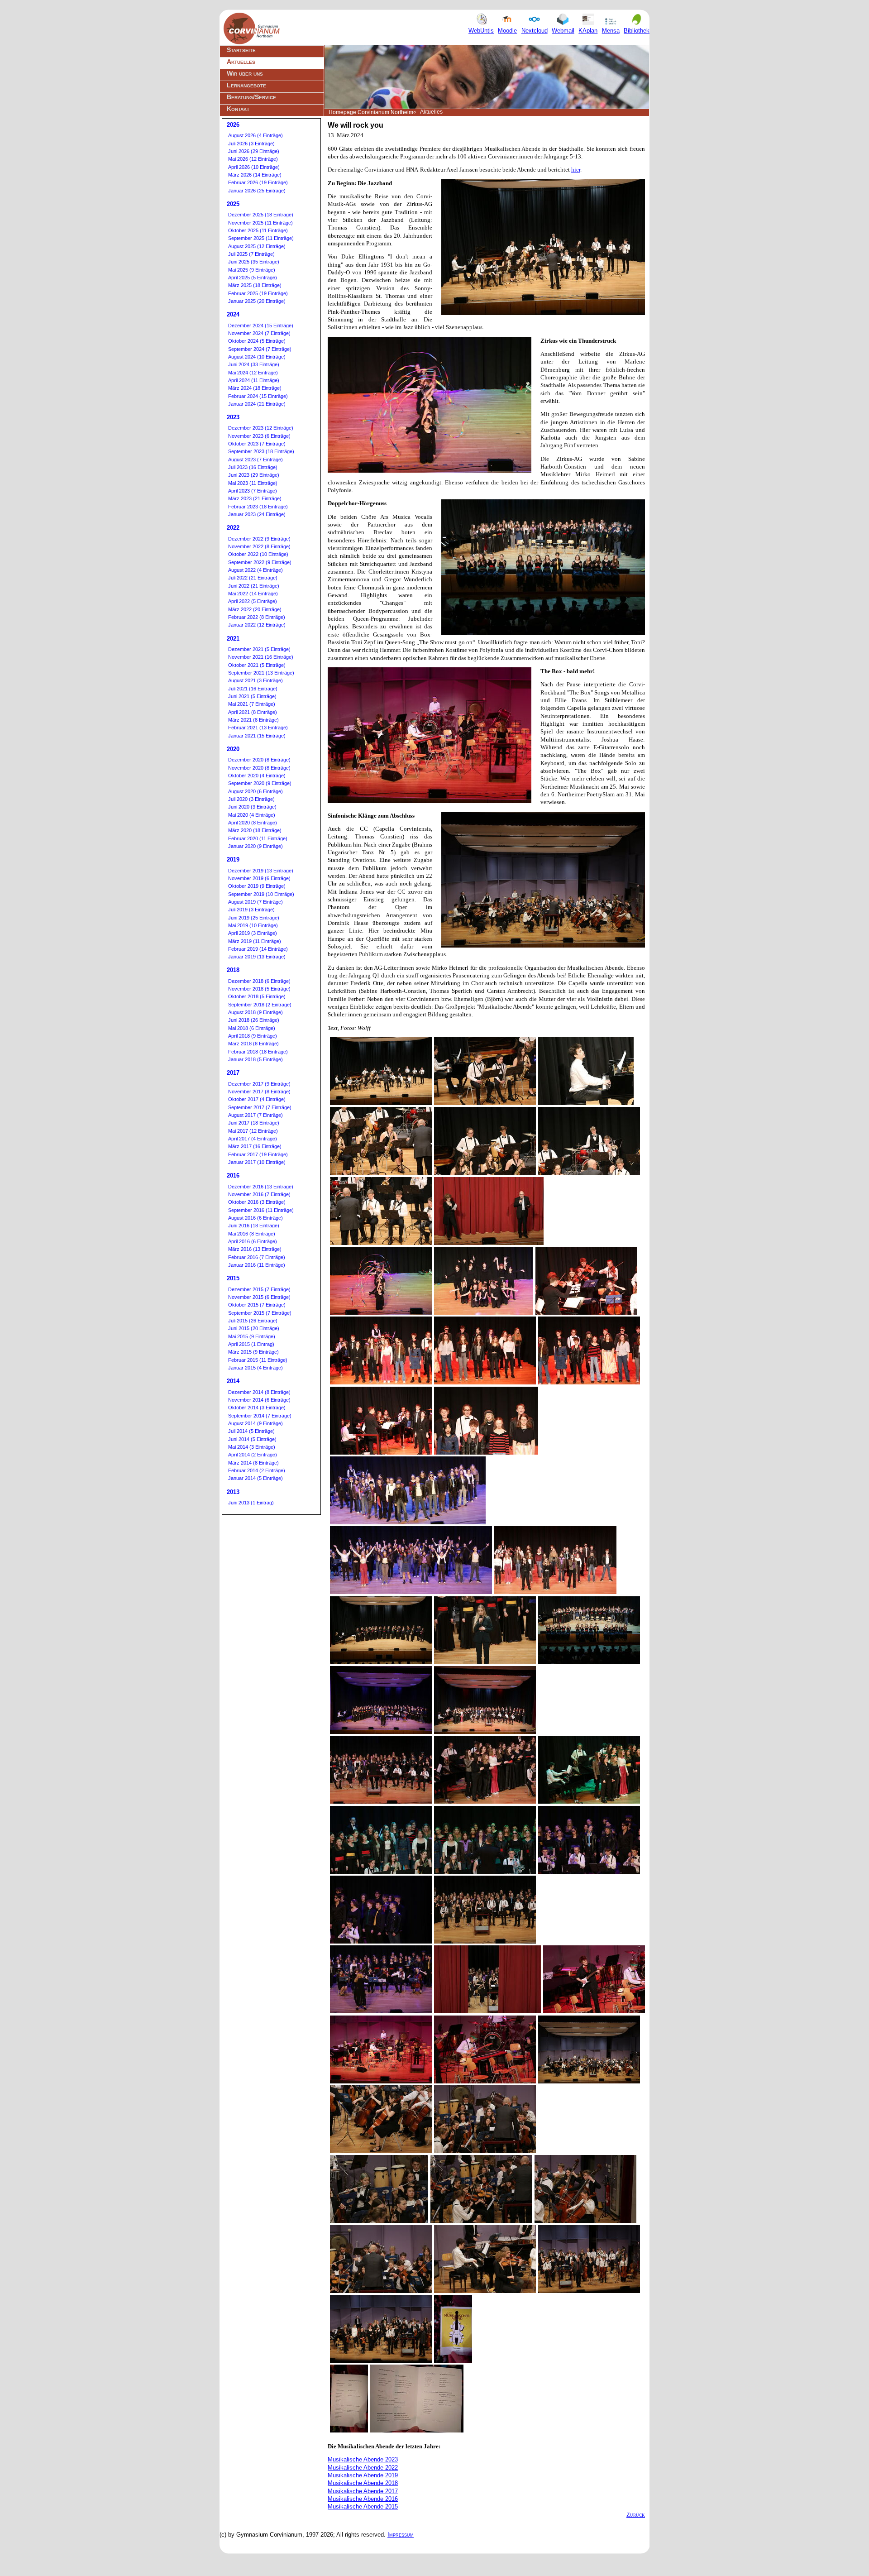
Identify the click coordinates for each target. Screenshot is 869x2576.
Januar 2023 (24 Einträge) (257, 514)
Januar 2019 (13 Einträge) (257, 957)
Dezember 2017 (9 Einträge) (259, 1084)
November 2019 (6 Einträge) (259, 878)
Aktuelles (241, 62)
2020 (233, 749)
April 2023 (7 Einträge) (253, 491)
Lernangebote (246, 85)
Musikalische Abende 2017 (363, 2491)
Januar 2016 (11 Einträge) (257, 1265)
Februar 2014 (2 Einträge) (257, 1470)
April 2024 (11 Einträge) (254, 380)
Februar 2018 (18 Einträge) (258, 1052)
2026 (233, 125)
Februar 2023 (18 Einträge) (258, 507)
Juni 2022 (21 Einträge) (254, 586)
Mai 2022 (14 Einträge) (253, 594)
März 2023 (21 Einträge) (255, 498)
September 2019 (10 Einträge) (261, 894)
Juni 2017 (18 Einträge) (254, 1123)
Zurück (636, 2515)
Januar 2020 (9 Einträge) (255, 846)
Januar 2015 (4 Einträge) (255, 1368)
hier (576, 170)
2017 (233, 1073)
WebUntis (481, 31)
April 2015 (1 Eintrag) (251, 1344)
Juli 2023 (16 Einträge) (253, 467)
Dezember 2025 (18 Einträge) (261, 215)
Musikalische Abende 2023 (363, 2459)
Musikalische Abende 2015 (363, 2507)
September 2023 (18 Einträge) (261, 451)
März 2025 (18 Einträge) (255, 285)
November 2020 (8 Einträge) (259, 768)
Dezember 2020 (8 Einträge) (259, 760)
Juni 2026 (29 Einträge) (254, 151)
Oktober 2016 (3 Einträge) (257, 1202)
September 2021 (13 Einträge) (261, 673)
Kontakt (238, 109)
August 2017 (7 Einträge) (255, 1115)
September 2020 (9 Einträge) (260, 783)
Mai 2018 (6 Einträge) (252, 1028)
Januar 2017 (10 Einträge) (257, 1162)
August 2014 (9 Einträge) (255, 1423)
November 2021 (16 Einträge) (261, 657)
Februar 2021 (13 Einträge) (258, 728)
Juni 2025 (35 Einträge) (254, 262)
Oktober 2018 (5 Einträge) (257, 996)
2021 (233, 639)
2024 (233, 314)
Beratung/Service (251, 97)
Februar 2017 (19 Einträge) (258, 1154)
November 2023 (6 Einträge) (259, 436)
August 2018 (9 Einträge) (255, 1012)
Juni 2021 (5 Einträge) (252, 696)
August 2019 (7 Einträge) (255, 902)
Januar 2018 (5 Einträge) (255, 1059)
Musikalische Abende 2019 (363, 2475)
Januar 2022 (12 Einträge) (257, 625)
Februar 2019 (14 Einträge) (258, 949)
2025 (233, 204)
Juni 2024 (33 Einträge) (254, 364)
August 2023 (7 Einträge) (255, 460)
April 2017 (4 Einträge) (253, 1139)
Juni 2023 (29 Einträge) (254, 475)
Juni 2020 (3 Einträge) (252, 807)
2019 (233, 859)
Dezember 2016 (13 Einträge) (261, 1187)
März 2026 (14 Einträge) (255, 175)
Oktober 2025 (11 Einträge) (258, 230)
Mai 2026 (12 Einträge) (253, 159)
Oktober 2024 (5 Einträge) (257, 341)
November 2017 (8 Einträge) (259, 1092)
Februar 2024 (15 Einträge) (258, 396)
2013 (233, 1492)
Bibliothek (637, 31)
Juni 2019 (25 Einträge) (254, 918)
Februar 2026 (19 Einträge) (258, 182)
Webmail (563, 31)
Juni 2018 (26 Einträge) (254, 1020)
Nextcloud (535, 31)
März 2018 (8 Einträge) (253, 1044)
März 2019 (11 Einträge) (255, 941)
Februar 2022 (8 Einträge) (257, 617)
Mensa (611, 31)
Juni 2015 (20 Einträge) (254, 1328)
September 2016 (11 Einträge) (261, 1210)
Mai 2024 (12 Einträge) (253, 373)
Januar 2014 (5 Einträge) (255, 1478)
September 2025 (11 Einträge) (261, 238)
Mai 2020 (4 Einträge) (252, 815)
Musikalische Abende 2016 (363, 2499)
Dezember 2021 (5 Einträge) (259, 649)
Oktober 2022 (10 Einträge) (258, 554)
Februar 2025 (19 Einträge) (258, 293)
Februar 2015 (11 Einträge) (258, 1360)
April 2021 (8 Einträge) (253, 712)
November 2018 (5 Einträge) (259, 989)
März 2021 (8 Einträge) (253, 720)
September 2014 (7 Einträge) (260, 1416)
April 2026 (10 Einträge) (254, 167)
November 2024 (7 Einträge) (259, 333)
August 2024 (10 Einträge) (257, 357)
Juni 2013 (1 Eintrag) (251, 1503)
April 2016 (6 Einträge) (253, 1241)
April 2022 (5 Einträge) (253, 601)
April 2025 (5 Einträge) (253, 278)
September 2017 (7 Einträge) (260, 1107)
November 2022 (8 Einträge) (259, 546)
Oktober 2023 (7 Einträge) (257, 444)
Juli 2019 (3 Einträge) (251, 910)
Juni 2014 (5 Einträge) (252, 1439)
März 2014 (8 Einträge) (253, 1463)
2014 (233, 1381)
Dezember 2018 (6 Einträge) (259, 981)
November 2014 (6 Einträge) (259, 1400)
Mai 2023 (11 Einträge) (253, 483)
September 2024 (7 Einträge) (260, 349)
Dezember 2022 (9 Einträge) (259, 539)
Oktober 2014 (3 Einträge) (257, 1408)
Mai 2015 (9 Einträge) (252, 1336)
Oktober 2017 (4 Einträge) (257, 1099)
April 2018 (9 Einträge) (253, 1036)
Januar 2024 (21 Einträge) (257, 404)
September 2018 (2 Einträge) (260, 1005)
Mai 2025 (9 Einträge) (252, 270)
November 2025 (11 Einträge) (260, 223)
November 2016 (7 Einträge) (259, 1194)
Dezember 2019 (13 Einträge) (261, 871)
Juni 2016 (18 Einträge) (254, 1226)
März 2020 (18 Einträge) (255, 830)
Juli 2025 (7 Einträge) (251, 254)
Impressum (401, 2535)
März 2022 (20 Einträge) (255, 609)
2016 (233, 1175)
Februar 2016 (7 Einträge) (257, 1257)
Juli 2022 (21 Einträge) (253, 578)
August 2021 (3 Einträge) (255, 680)
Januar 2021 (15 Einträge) (257, 736)
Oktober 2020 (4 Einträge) (257, 776)
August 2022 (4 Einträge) (255, 570)
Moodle (507, 31)
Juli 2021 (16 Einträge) (253, 689)
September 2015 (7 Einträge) (260, 1313)
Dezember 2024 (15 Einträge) (261, 326)
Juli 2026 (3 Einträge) (251, 144)
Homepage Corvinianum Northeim (371, 112)
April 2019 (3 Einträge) (253, 933)
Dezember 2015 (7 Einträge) (259, 1289)
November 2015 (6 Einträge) (259, 1297)
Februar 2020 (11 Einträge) (258, 838)
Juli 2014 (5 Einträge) (251, 1431)
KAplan (588, 31)
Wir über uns (245, 73)
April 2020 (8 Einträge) (253, 823)
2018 (233, 970)
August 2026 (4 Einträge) (255, 135)
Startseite (241, 50)
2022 (233, 528)
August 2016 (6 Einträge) (255, 1218)
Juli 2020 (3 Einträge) (251, 799)
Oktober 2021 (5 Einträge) (257, 665)
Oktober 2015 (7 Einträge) (257, 1305)
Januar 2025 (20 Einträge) (257, 301)
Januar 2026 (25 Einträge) (257, 191)
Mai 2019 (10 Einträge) (253, 925)
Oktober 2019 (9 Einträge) (257, 886)
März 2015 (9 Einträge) (253, 1352)
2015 (233, 1278)
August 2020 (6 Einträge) (255, 791)
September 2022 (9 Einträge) (260, 562)
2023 (233, 417)
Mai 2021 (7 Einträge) (252, 704)
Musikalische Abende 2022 (363, 2468)
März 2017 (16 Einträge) (255, 1146)
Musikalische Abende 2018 (363, 2483)
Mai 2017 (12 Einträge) (253, 1131)
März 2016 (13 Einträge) (255, 1249)
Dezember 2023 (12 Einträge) (261, 428)
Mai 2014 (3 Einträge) (252, 1447)
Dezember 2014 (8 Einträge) (259, 1392)
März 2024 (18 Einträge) (255, 388)
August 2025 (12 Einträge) (257, 246)
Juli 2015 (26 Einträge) (253, 1321)
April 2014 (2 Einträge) (253, 1455)
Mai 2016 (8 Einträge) (252, 1234)
